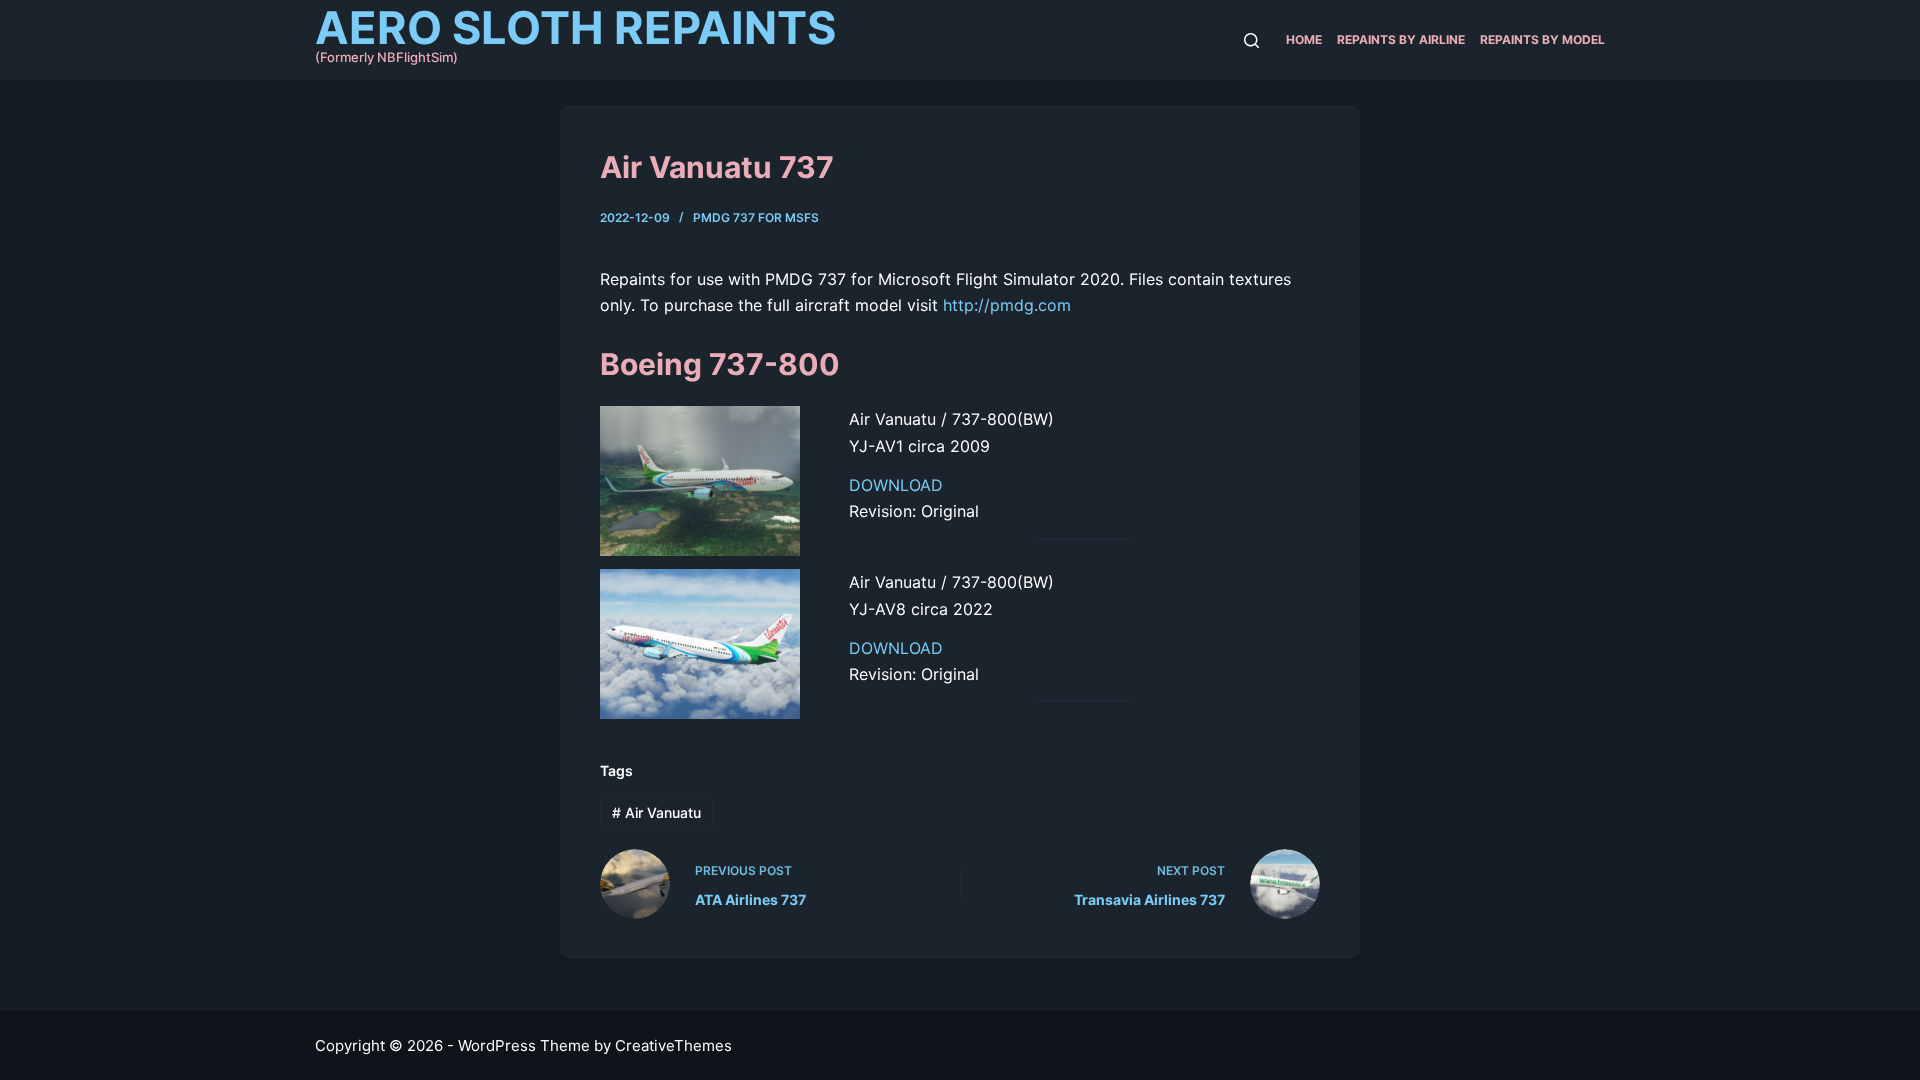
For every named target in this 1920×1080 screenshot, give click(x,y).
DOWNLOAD (896, 485)
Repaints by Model (1542, 39)
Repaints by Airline (1401, 39)
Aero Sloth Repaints (575, 27)
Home (1304, 39)
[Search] (1251, 40)
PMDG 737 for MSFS (756, 217)
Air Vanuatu (656, 812)
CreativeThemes (673, 1045)
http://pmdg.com (1007, 305)
